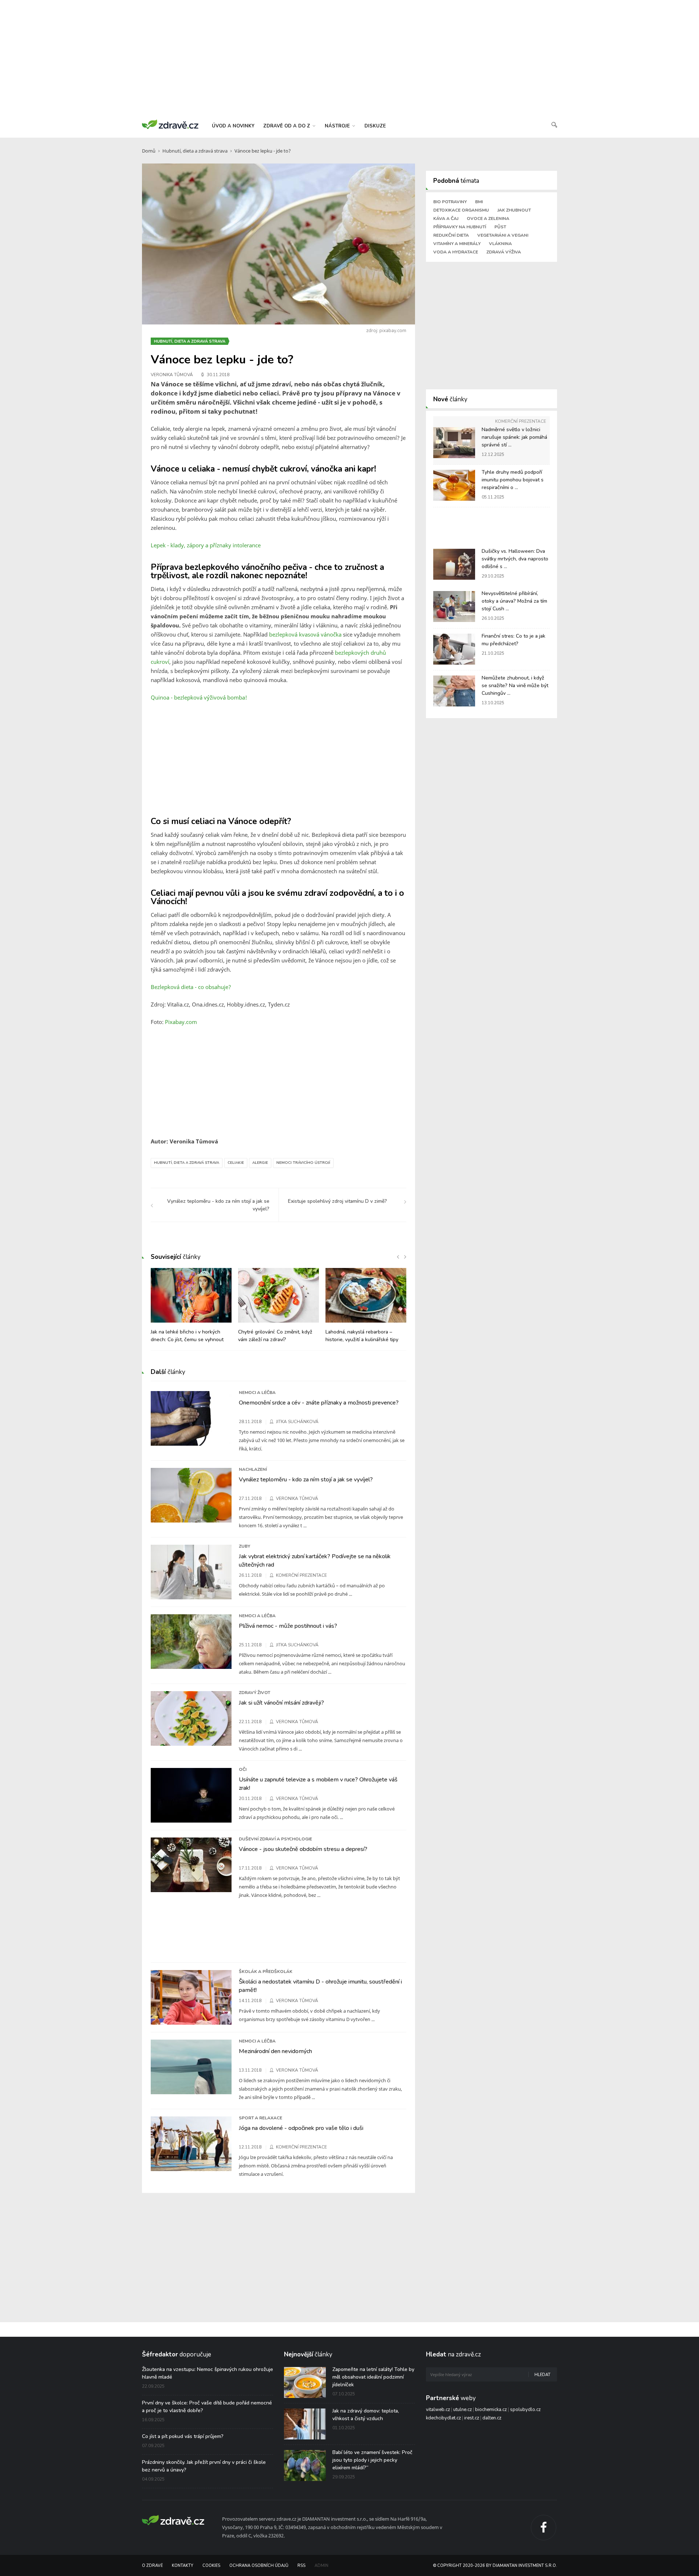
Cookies (211, 2566)
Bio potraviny (450, 202)
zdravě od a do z (287, 126)
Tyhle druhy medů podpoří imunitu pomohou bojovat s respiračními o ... (513, 480)
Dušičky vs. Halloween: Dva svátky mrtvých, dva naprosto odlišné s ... (515, 559)
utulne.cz (463, 2410)
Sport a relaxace (260, 2118)
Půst (500, 227)
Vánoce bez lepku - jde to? (263, 151)
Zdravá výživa (504, 252)
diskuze (375, 126)
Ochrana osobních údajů (259, 2566)
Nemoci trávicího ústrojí (303, 1163)
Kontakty (183, 2566)
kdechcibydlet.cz (443, 2418)
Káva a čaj (446, 218)
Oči (243, 1769)
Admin (321, 2566)
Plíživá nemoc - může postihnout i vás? (288, 1626)
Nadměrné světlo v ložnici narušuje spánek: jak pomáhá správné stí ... (514, 437)
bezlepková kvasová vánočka (305, 634)
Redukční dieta (451, 235)
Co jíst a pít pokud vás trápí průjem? (183, 2436)
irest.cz (472, 2418)
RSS (301, 2566)
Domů (149, 151)
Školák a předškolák (266, 1972)
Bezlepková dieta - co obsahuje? (191, 987)
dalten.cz (492, 2418)
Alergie (260, 1163)
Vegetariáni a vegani (503, 235)
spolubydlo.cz (525, 2410)
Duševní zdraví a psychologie (275, 1839)
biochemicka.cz (491, 2410)
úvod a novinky (233, 126)
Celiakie (236, 1163)
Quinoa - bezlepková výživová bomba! (199, 697)
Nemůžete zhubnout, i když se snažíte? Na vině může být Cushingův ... (515, 686)
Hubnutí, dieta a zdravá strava (195, 151)
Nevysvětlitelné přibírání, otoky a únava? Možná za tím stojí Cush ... (514, 601)
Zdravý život (254, 1693)
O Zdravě (152, 2566)
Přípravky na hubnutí (460, 227)
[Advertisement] (349, 58)
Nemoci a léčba (257, 1393)
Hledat (542, 2375)
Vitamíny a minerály (457, 244)
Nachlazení (253, 1469)
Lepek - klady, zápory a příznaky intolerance (206, 545)
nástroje (338, 126)
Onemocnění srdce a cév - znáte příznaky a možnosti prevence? (319, 1403)
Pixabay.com (181, 1022)
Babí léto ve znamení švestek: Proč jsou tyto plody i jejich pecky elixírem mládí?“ (372, 2460)
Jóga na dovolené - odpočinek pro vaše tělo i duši (301, 2128)
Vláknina (500, 244)
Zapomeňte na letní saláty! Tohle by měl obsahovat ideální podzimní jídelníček (373, 2377)
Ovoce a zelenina (488, 218)
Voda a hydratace (456, 252)
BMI (479, 202)
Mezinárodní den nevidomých (275, 2051)
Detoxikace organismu (461, 210)
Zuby (244, 1546)
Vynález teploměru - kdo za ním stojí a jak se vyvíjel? (306, 1480)
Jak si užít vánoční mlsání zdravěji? (281, 1703)
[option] (191, 1309)
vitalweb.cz (438, 2410)
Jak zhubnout (514, 210)
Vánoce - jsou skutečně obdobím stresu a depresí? (303, 1849)
